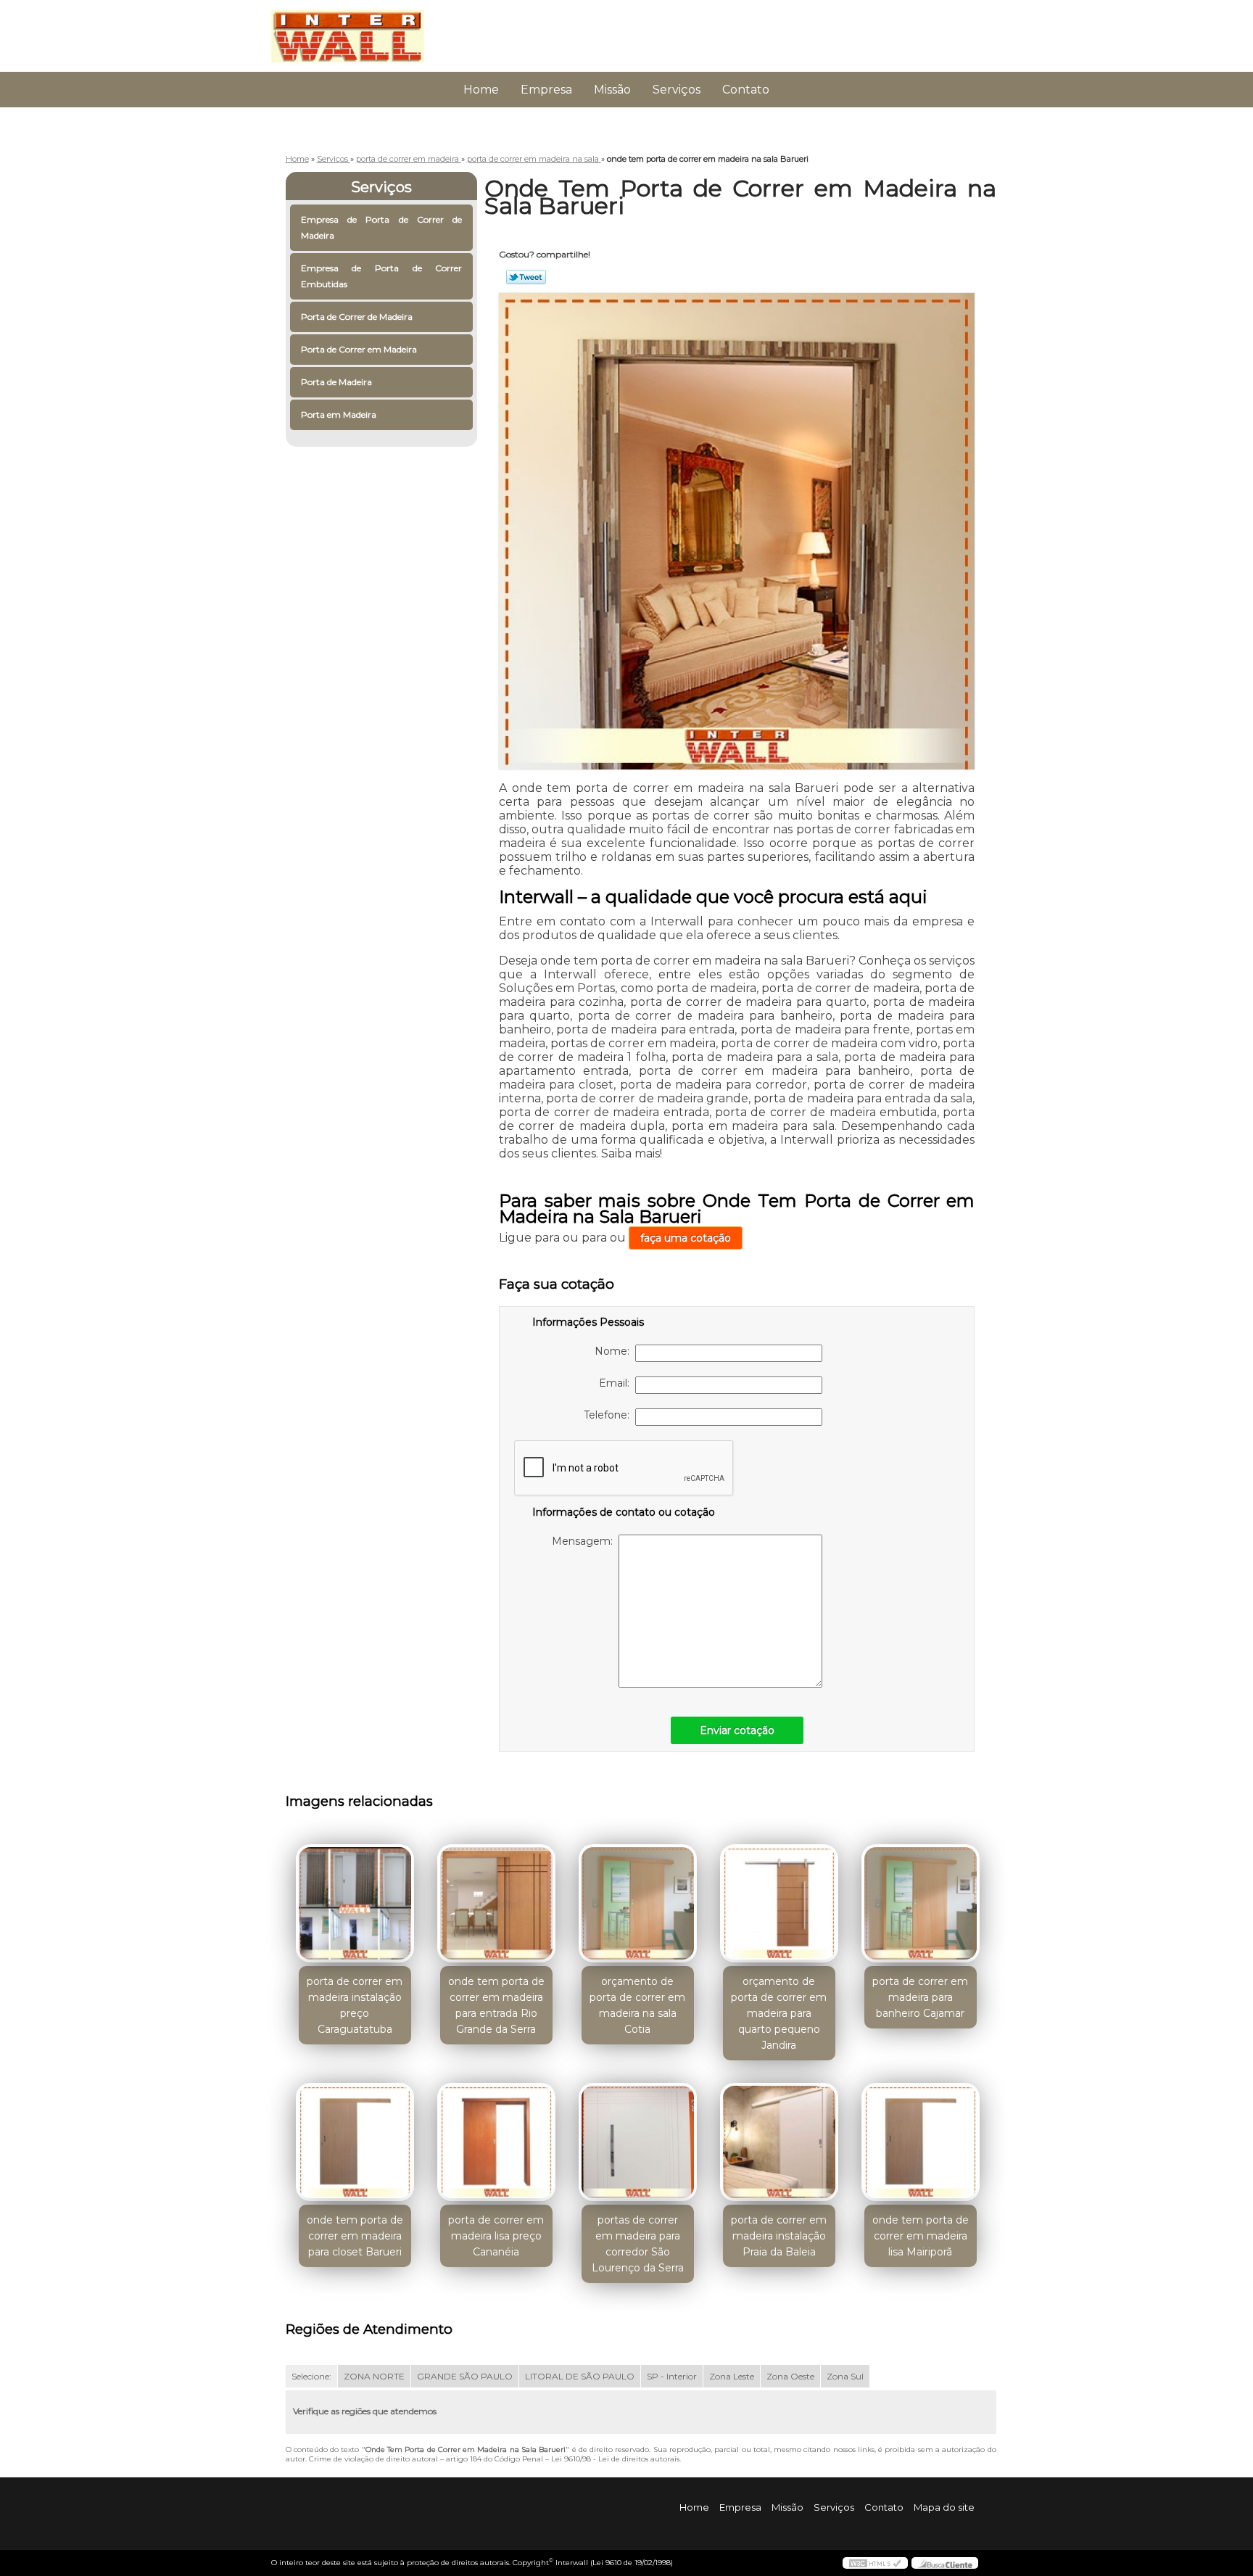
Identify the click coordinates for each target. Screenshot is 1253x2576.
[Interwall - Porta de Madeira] (355, 29)
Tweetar (526, 277)
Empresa (546, 90)
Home (481, 90)
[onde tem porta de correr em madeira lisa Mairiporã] (921, 2142)
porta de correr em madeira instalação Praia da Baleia (779, 2236)
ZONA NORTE (374, 2376)
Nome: (615, 1351)
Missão (612, 90)
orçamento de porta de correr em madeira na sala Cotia (637, 2005)
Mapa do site (944, 2507)
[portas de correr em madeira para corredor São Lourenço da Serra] (638, 2142)
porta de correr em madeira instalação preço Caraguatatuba (355, 2005)
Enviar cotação (737, 1730)
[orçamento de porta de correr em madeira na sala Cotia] (638, 1903)
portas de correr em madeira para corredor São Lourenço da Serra (638, 2244)
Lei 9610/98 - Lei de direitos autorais (615, 2459)
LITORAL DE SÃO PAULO (580, 2376)
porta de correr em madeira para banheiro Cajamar (920, 1997)
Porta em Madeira (339, 414)
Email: (617, 1383)
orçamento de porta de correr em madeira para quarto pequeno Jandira (779, 2013)
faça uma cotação (686, 1238)
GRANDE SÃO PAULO (465, 2376)
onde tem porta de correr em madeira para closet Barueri (355, 2236)
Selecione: (311, 2376)
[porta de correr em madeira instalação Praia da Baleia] (779, 2142)
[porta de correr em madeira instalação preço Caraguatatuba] (355, 1903)
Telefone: (609, 1415)
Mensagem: (585, 1541)
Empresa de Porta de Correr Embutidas (382, 276)
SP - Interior (672, 2376)
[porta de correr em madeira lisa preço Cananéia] (496, 2142)
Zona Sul (845, 2376)
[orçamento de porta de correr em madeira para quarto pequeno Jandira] (779, 1903)
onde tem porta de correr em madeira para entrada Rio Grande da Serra (496, 2005)
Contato (746, 90)
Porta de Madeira (336, 382)
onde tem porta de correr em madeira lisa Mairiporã (921, 2236)
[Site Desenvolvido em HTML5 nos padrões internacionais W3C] (875, 2563)
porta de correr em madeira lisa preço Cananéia (496, 2236)
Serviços (677, 90)
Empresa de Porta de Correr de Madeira (382, 227)
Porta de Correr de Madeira (357, 317)
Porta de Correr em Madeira (359, 349)
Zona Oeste (790, 2376)
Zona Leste (732, 2376)
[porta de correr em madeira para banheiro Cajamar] (921, 1903)
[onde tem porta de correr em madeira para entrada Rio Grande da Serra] (496, 1903)
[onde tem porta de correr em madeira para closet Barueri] (355, 2142)
